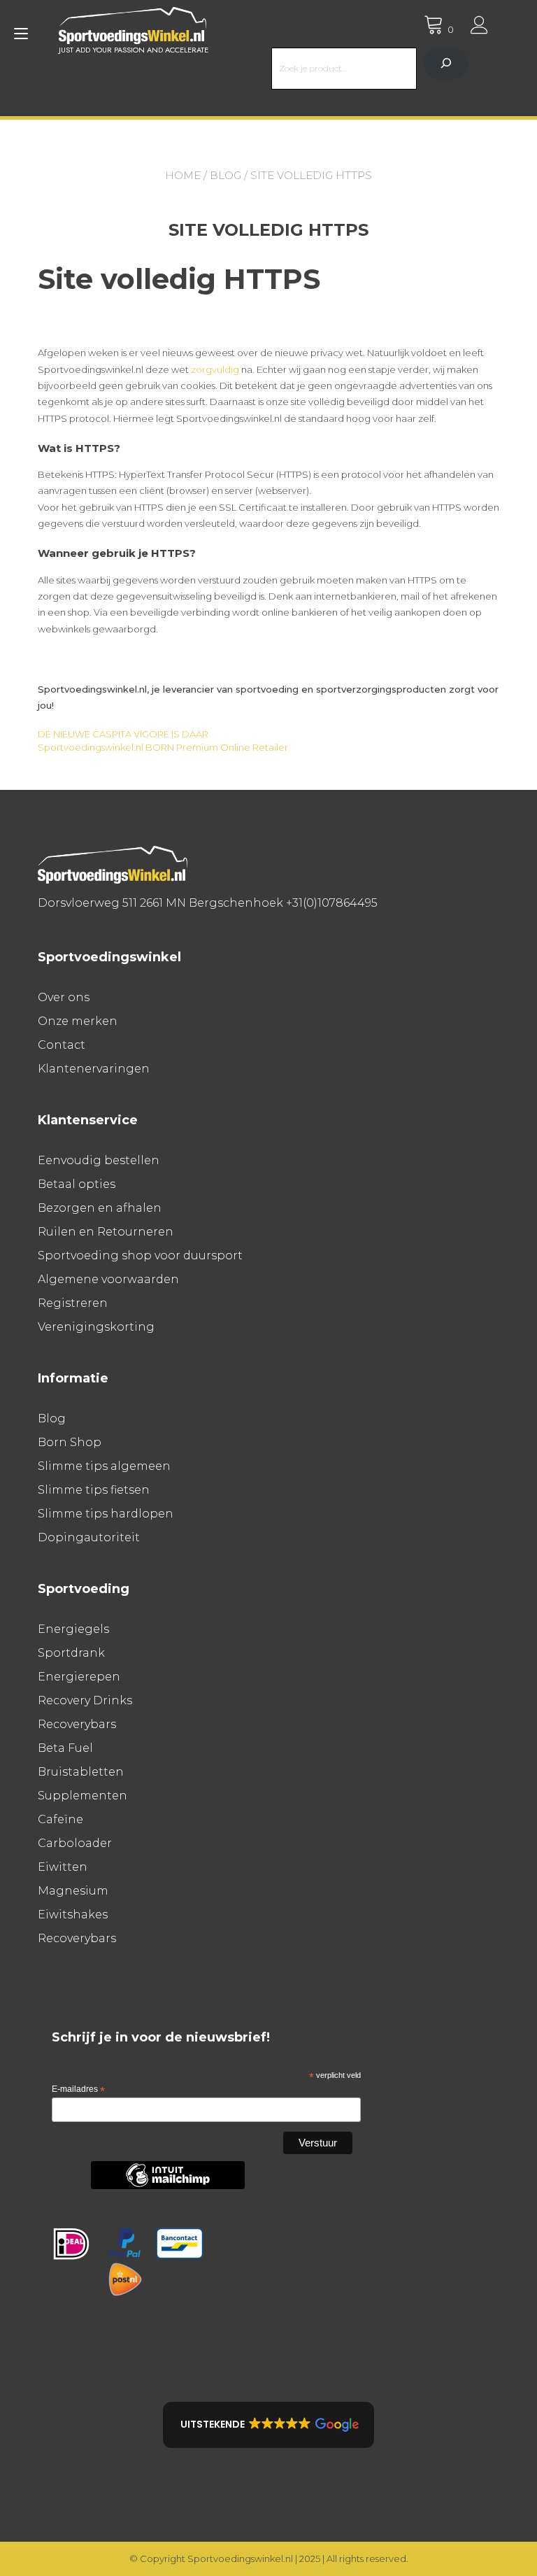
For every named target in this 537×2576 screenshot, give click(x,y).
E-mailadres (78, 2090)
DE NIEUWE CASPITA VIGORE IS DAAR (123, 734)
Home (183, 175)
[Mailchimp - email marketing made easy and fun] (168, 2186)
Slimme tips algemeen (104, 1466)
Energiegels (73, 1629)
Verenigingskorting (96, 1327)
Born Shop (70, 1442)
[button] (268, 2425)
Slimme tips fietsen (94, 1490)
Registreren (73, 1303)
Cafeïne (60, 1819)
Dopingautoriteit (89, 1537)
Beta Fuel (65, 1748)
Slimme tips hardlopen (106, 1514)
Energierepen (79, 1677)
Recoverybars (77, 1724)
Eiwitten (63, 1867)
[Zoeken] (446, 63)
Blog (225, 175)
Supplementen (83, 1796)
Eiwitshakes (73, 1915)
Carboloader (75, 1843)
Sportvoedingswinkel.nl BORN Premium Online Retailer (163, 747)
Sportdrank (71, 1653)
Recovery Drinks (85, 1700)
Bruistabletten (81, 1772)
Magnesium (73, 1891)
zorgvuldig (215, 369)
